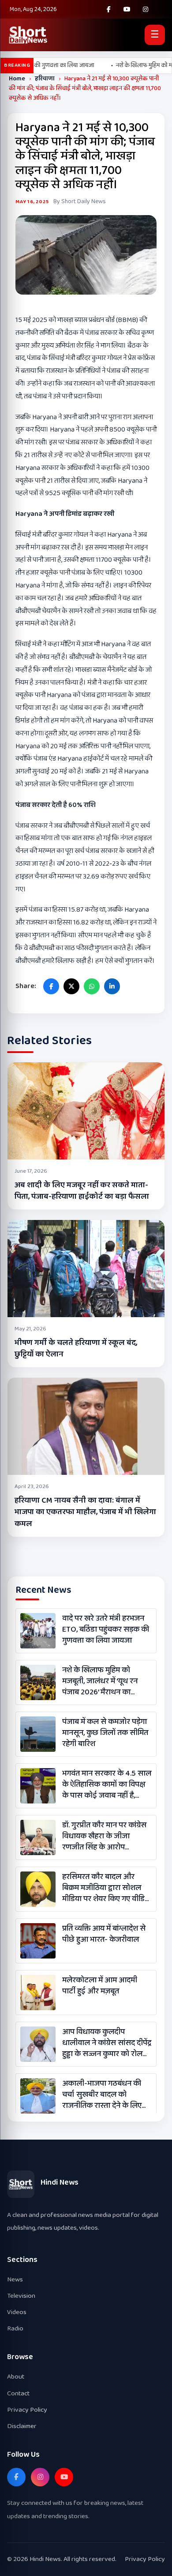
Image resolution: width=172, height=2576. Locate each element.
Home (17, 79)
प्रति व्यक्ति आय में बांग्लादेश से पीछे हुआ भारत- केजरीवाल (104, 1934)
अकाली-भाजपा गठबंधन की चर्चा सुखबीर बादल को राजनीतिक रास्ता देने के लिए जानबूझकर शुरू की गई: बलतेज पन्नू (107, 2095)
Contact (18, 2393)
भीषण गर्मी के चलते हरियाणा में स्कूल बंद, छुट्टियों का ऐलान (76, 1349)
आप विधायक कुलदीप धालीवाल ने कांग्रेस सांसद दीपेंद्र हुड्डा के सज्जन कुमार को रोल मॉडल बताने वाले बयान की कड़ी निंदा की (107, 2043)
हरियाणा (45, 79)
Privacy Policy (27, 2410)
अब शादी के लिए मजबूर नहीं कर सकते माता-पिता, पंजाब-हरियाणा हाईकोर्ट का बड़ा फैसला (82, 1191)
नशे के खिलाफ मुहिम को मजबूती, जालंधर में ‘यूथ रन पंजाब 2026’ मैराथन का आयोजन (100, 1682)
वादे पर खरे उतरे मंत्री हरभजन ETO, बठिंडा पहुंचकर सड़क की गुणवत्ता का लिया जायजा (106, 1630)
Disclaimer (22, 2426)
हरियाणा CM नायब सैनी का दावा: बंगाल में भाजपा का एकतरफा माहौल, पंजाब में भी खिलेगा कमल (85, 1512)
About (16, 2377)
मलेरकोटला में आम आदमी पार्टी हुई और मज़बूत (100, 1986)
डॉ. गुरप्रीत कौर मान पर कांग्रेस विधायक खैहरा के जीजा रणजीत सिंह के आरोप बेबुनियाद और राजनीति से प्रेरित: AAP (104, 1837)
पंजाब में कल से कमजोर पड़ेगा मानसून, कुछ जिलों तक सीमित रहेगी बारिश (105, 1733)
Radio (15, 2328)
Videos (17, 2312)
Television (21, 2296)
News (15, 2279)
